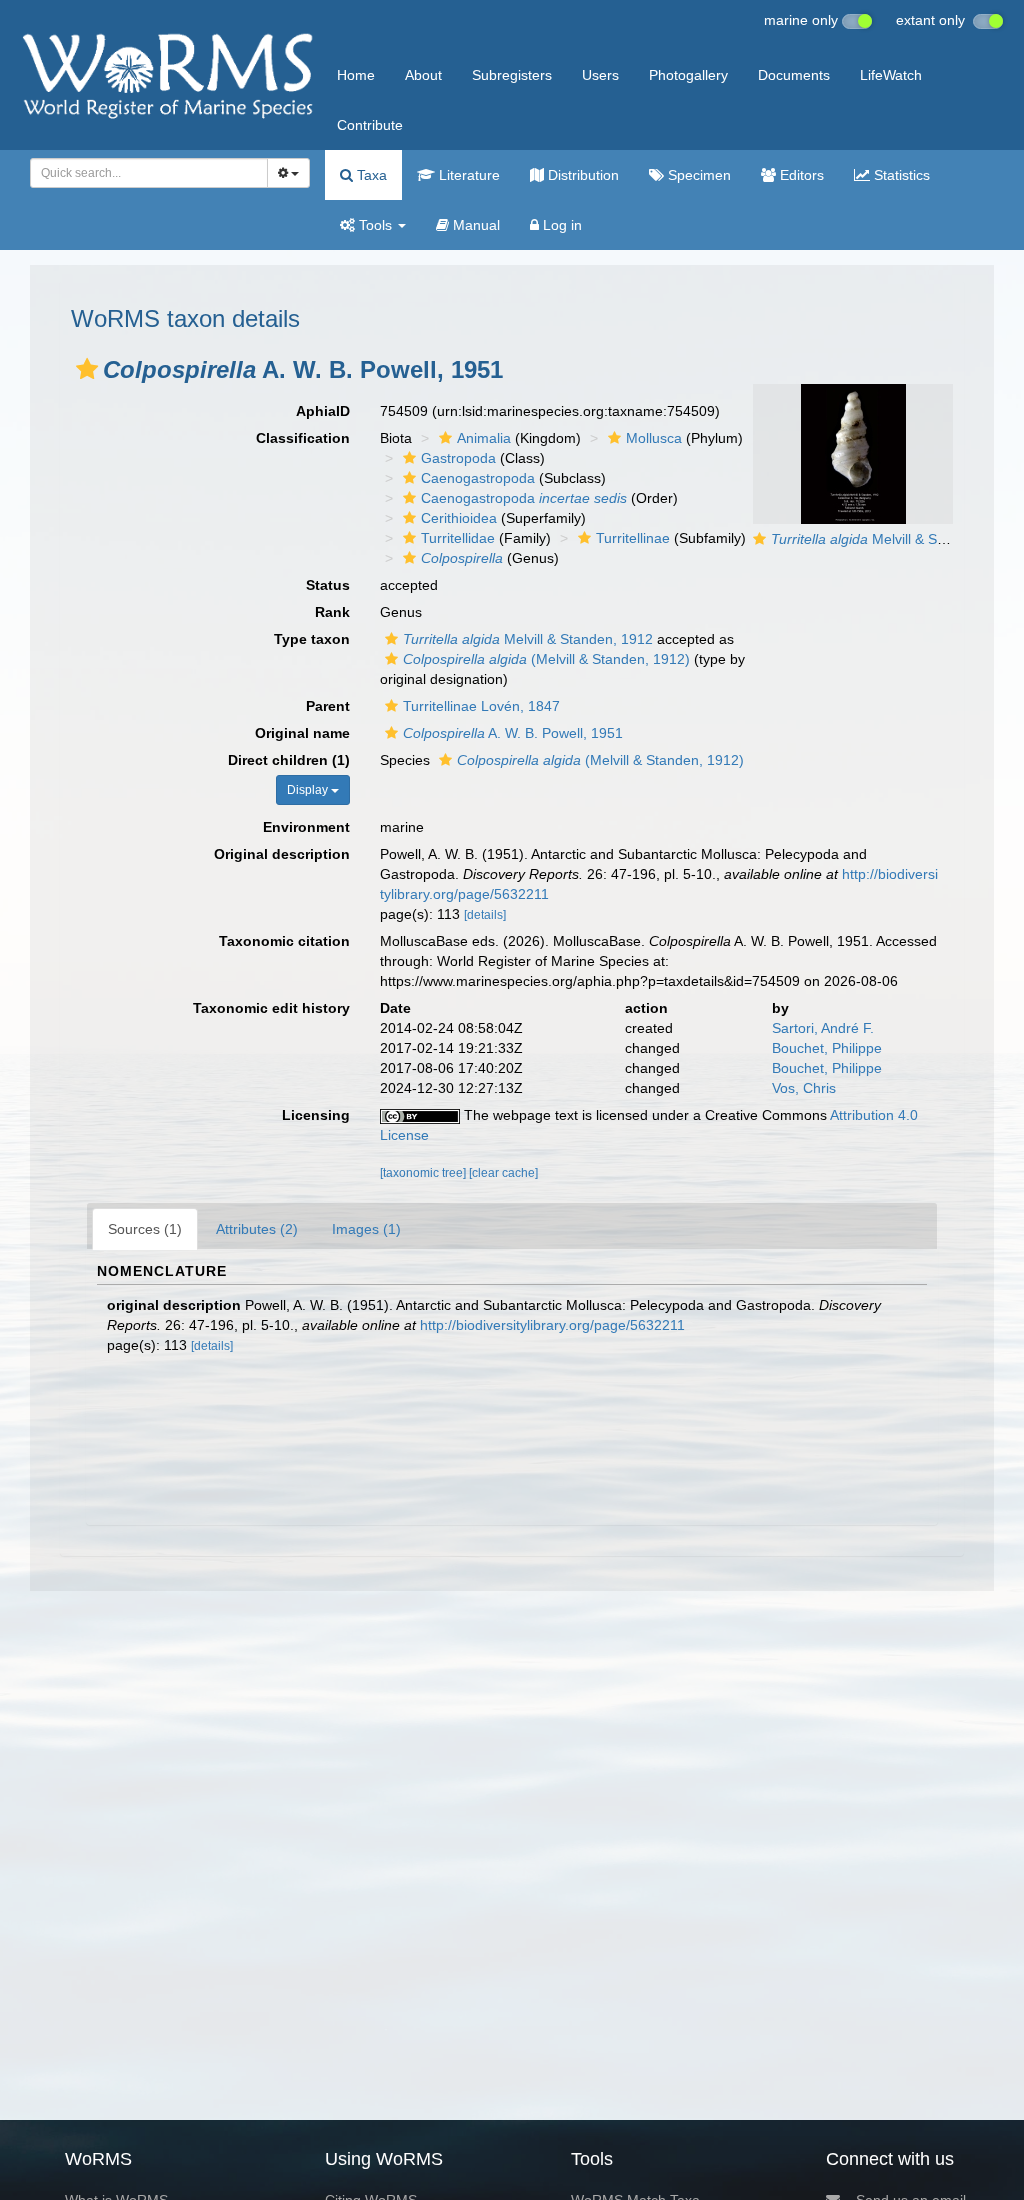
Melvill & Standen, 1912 (896, 539)
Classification (303, 438)
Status (328, 585)
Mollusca (654, 438)
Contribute (370, 125)
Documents (794, 75)
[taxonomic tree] (424, 1173)
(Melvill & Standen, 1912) (546, 659)
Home (356, 75)
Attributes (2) (257, 1229)
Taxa (370, 175)
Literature (467, 175)
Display (309, 790)
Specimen (697, 175)
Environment (306, 827)
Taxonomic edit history (271, 1008)
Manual (474, 225)
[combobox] (149, 173)
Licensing (316, 1115)
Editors (800, 175)
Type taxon (312, 639)
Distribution (581, 175)
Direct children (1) (289, 760)
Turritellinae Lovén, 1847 (481, 706)
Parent (328, 706)
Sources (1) (145, 1229)
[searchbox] (143, 173)
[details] (485, 915)
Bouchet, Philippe (827, 1048)
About (423, 75)
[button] (87, 369)
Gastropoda (458, 458)
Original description (282, 854)
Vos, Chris (804, 1088)
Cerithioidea (459, 518)
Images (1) (366, 1229)
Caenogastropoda (478, 478)
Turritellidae (458, 538)
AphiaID (323, 411)
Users (600, 75)
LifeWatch (891, 75)
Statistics (900, 175)
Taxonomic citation (284, 941)
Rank (332, 612)
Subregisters (512, 75)
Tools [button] (375, 225)
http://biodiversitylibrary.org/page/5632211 (552, 1325)
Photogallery (688, 75)
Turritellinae (633, 538)
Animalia (484, 438)
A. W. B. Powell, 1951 (513, 733)
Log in (560, 225)
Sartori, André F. (823, 1028)
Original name (302, 733)
